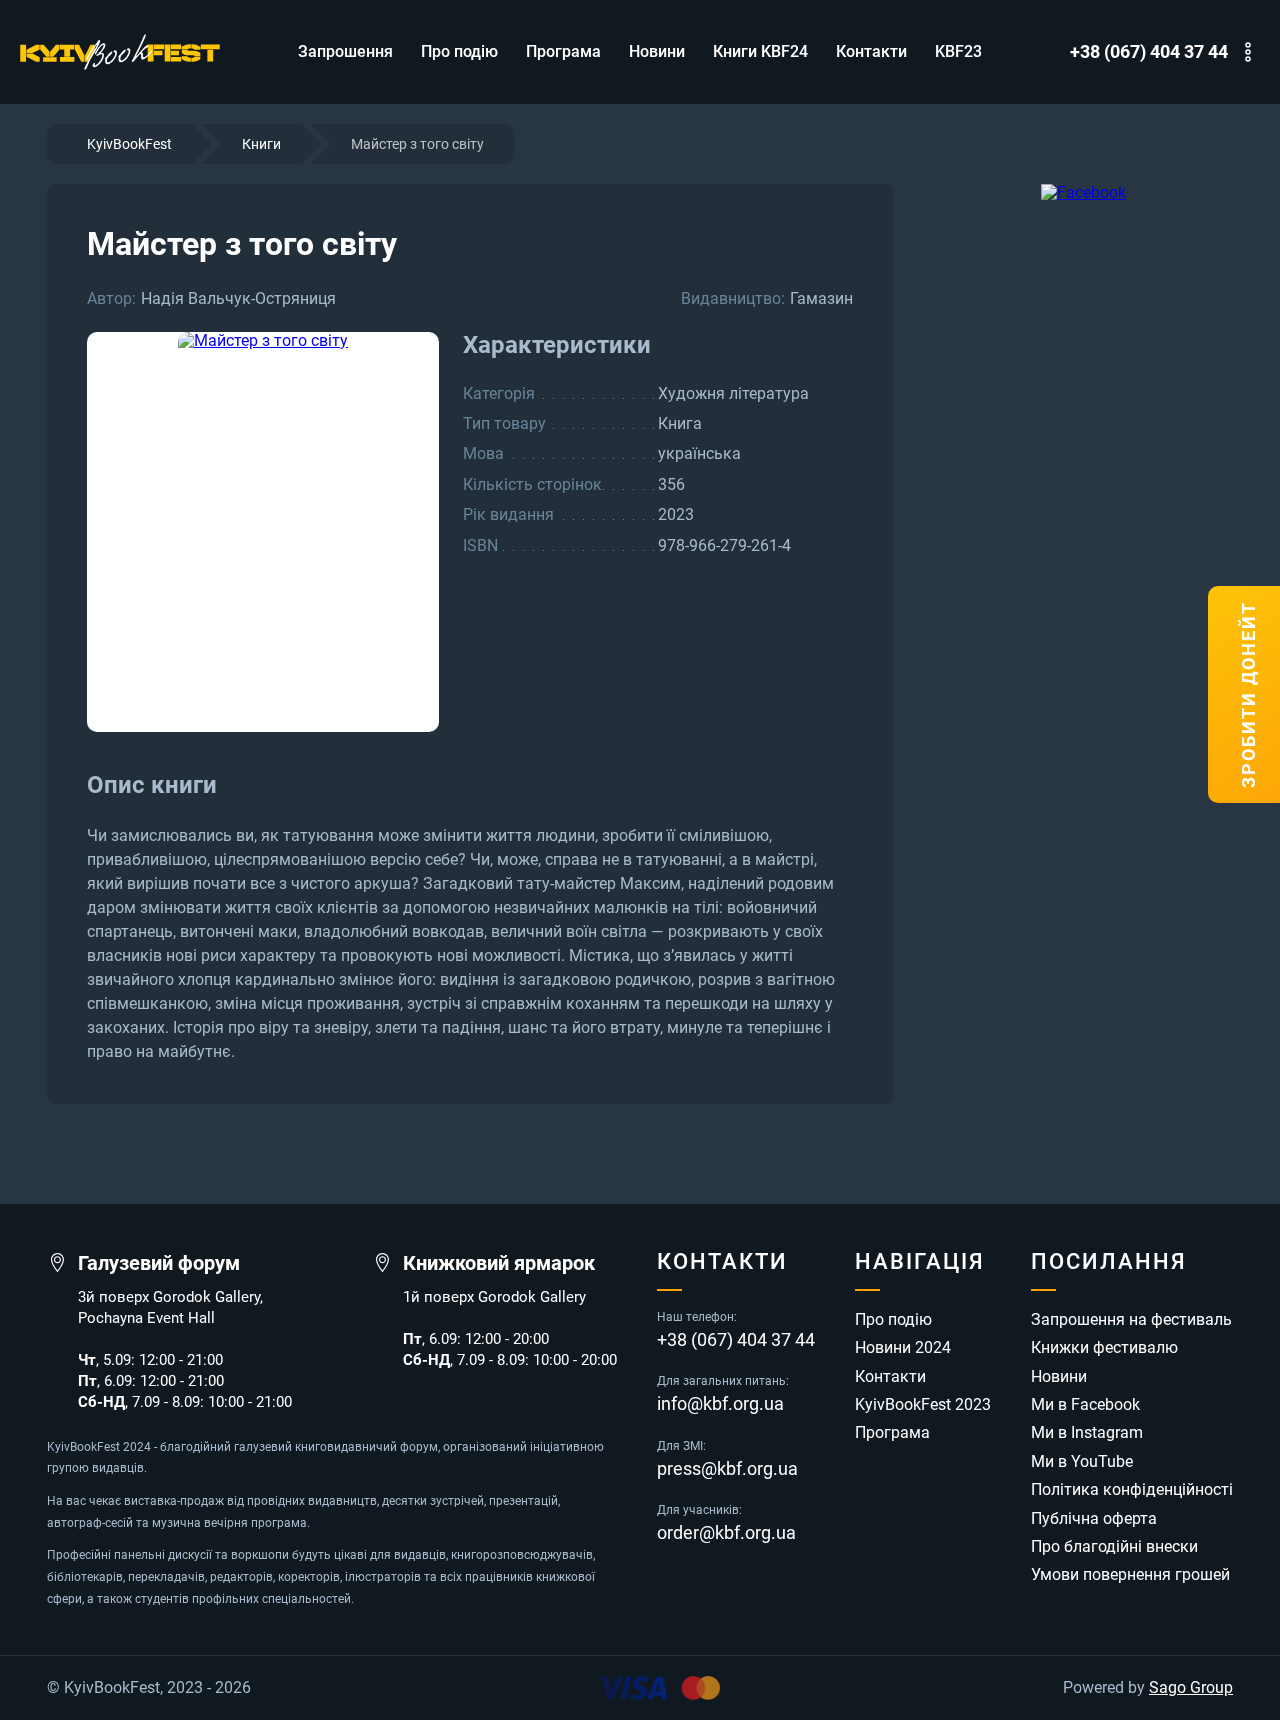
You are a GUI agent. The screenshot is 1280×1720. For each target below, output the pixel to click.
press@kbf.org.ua (727, 1469)
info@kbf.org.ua (720, 1404)
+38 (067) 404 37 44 (1149, 52)
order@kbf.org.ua (726, 1533)
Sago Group (1191, 1688)
